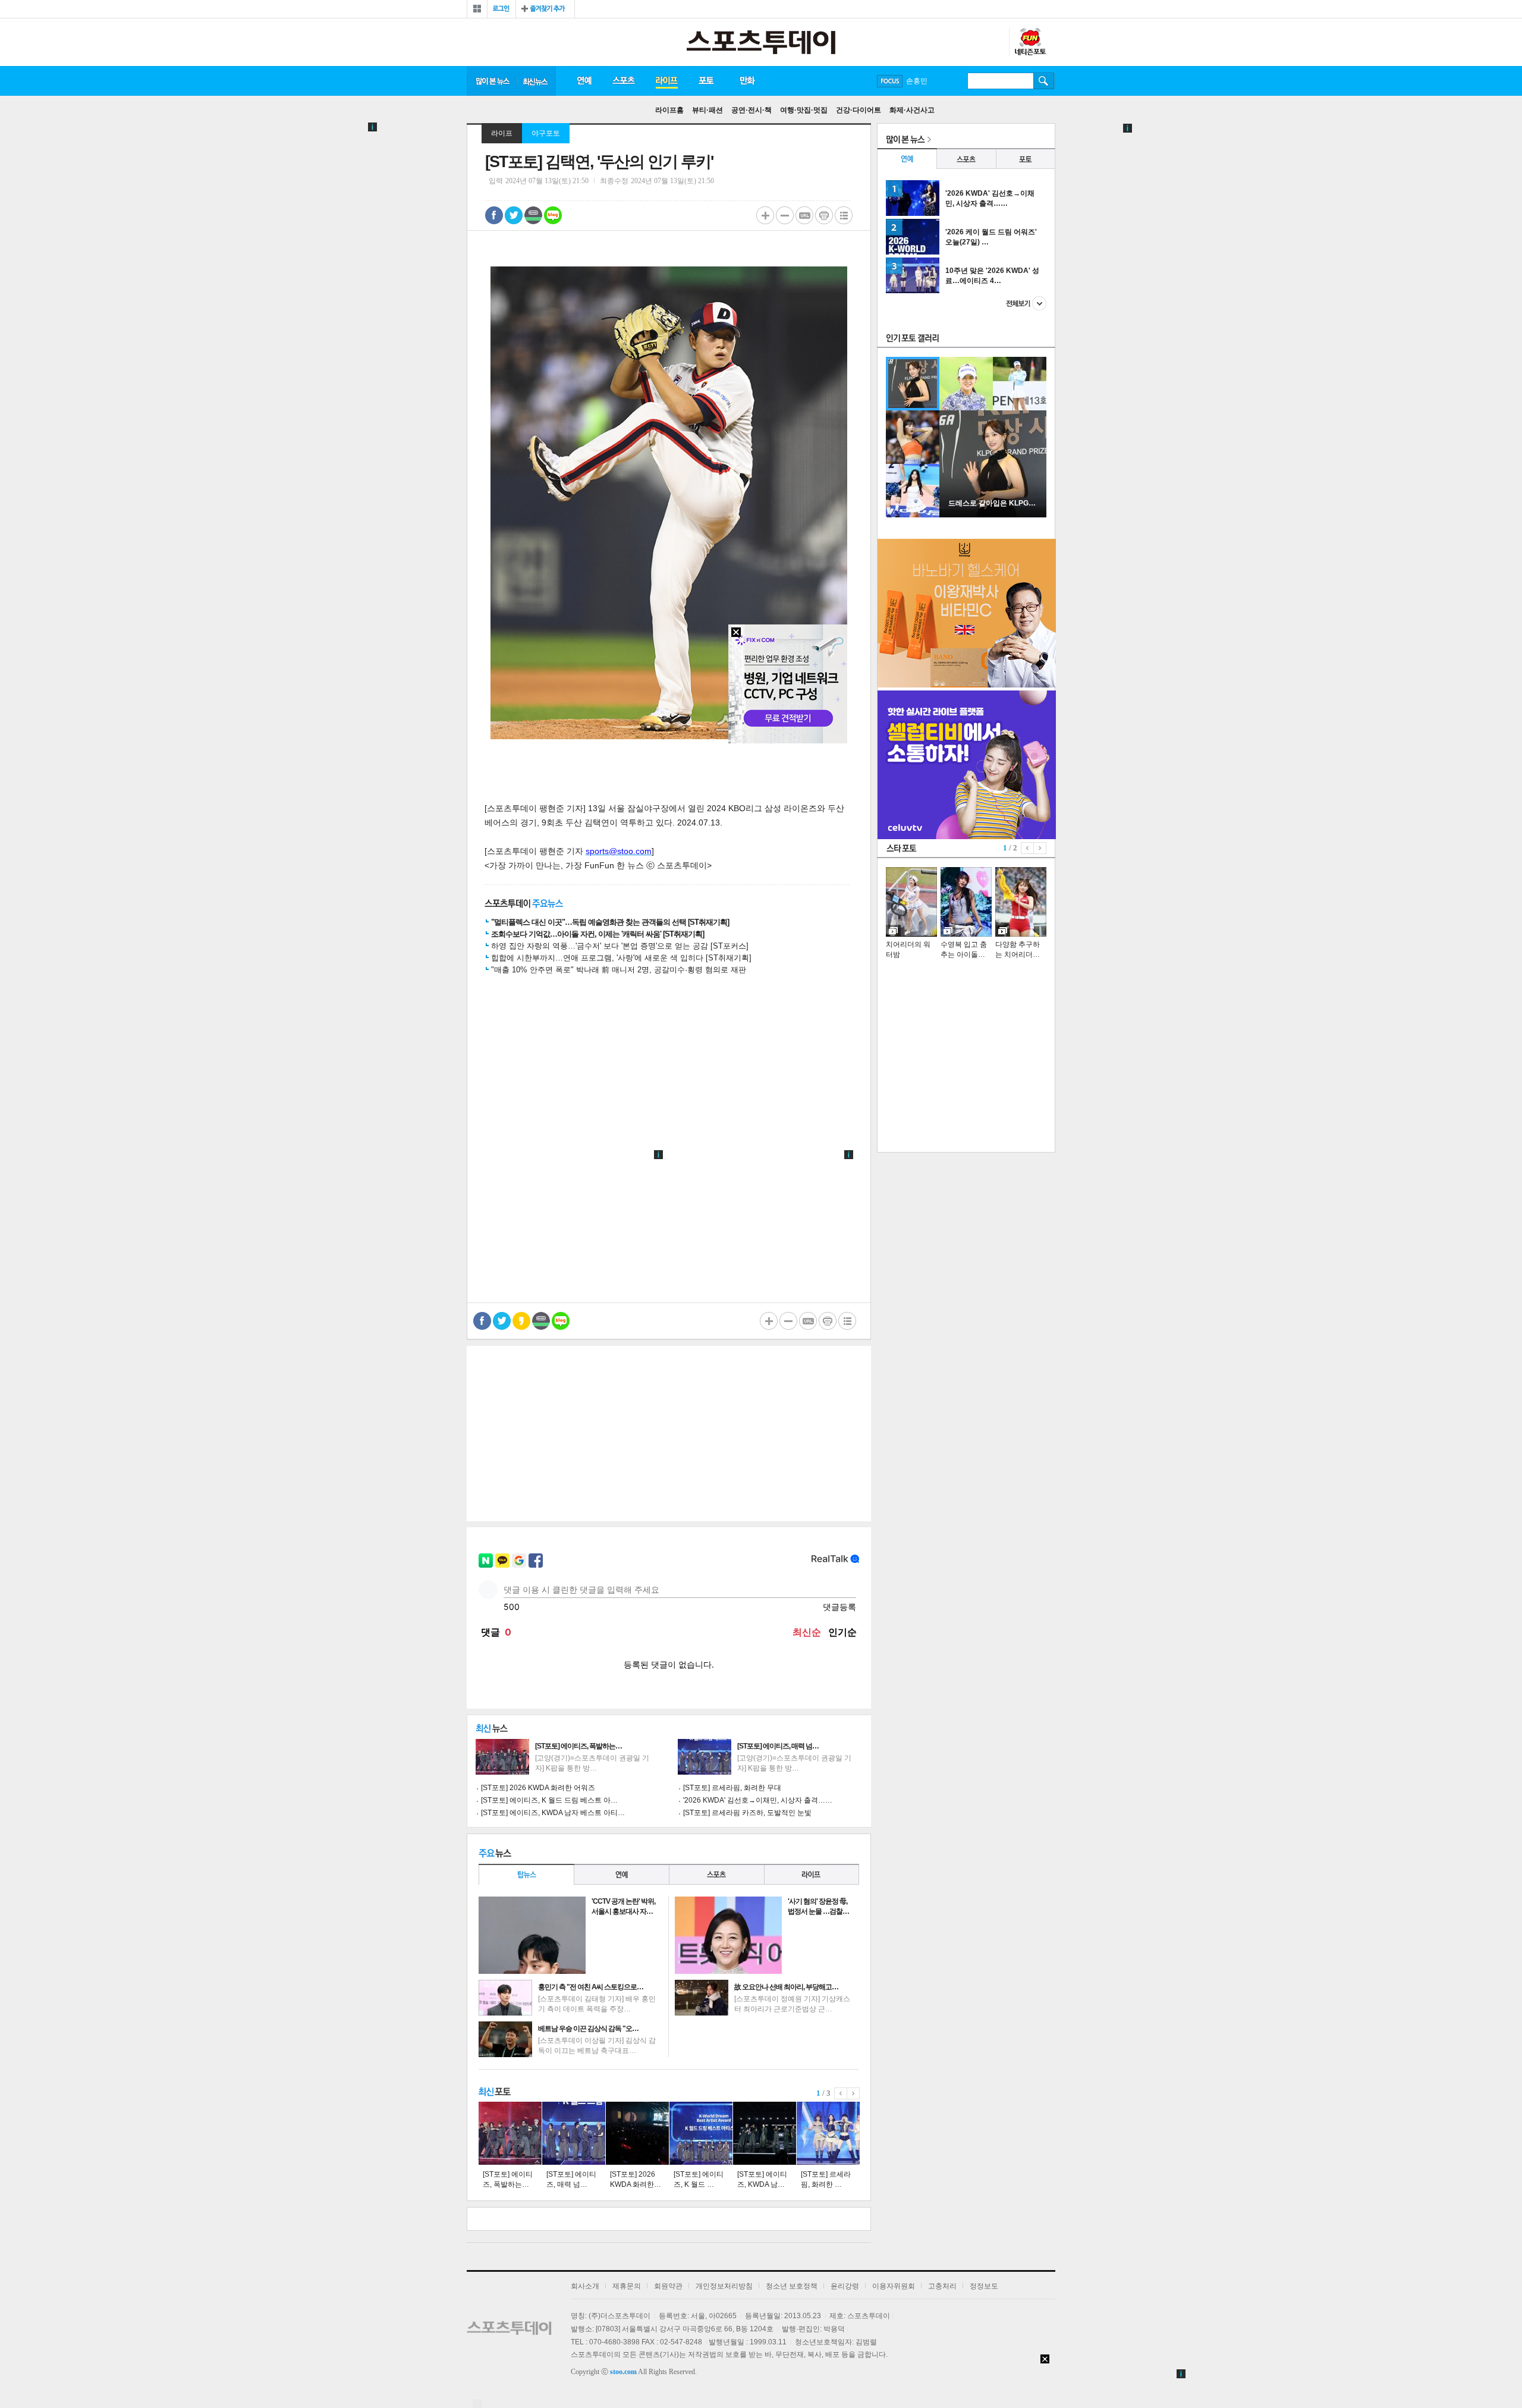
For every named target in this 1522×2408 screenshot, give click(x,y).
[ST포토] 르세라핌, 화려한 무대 (732, 1788)
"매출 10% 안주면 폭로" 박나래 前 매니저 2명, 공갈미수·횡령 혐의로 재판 (619, 970)
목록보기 (844, 215)
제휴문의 (627, 2286)
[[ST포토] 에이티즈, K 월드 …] (701, 2133)
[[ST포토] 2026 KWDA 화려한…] (637, 2133)
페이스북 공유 (494, 215)
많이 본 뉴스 (492, 81)
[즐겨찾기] (545, 9)
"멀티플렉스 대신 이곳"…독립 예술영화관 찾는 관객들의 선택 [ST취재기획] (610, 922)
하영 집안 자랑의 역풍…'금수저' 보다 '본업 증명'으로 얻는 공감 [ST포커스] (620, 946)
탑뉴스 (526, 1874)
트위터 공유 (514, 215)
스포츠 (623, 81)
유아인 (917, 81)
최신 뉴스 (536, 81)
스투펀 (1030, 42)
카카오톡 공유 (521, 1321)
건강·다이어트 (859, 110)
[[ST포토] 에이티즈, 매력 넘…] (574, 2133)
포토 (706, 81)
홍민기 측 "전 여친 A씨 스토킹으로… (591, 1987)
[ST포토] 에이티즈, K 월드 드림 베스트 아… (549, 1800)
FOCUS (890, 81)
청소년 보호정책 (792, 2286)
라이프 (666, 81)
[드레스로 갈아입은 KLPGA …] (993, 515)
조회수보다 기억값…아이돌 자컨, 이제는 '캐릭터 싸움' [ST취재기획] (598, 934)
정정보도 (984, 2286)
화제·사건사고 (912, 110)
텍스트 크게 (765, 215)
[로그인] (501, 9)
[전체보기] (477, 9)
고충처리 (942, 2286)
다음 (853, 2093)
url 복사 (804, 215)
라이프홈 (669, 110)
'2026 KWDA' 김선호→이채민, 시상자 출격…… (758, 1800)
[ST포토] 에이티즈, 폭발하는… (578, 1746)
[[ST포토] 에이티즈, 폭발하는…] (510, 2133)
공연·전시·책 (751, 110)
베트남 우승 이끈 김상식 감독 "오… (588, 2029)
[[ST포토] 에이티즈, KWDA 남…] (765, 2133)
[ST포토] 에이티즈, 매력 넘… (778, 1746)
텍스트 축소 (785, 215)
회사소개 (585, 2286)
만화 (748, 81)
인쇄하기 (824, 215)
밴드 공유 (533, 215)
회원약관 (668, 2286)
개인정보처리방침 (724, 2286)
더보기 (1026, 303)
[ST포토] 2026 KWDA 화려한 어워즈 (538, 1788)
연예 (584, 81)
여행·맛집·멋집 (804, 110)
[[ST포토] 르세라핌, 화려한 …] (828, 2133)
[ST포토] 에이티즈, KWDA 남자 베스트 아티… (553, 1813)
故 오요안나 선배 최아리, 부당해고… (786, 1987)
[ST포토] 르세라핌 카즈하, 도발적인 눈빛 (747, 1813)
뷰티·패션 (707, 110)
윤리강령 (845, 2286)
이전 (841, 2093)
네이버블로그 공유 (553, 215)
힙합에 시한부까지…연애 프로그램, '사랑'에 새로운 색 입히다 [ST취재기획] (621, 958)
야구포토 (546, 133)
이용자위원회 (894, 2286)
